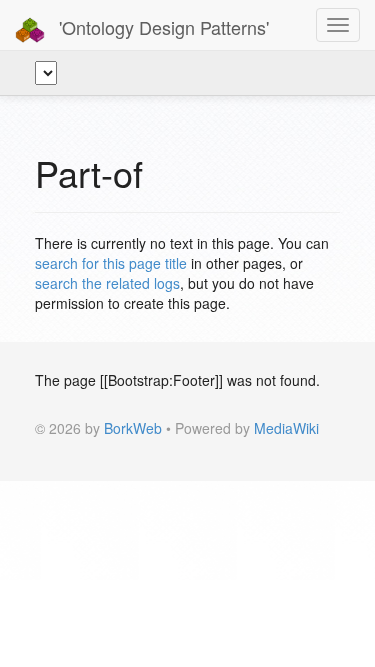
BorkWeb (133, 428)
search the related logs (107, 283)
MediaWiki (286, 428)
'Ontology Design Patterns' (161, 27)
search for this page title (111, 263)
